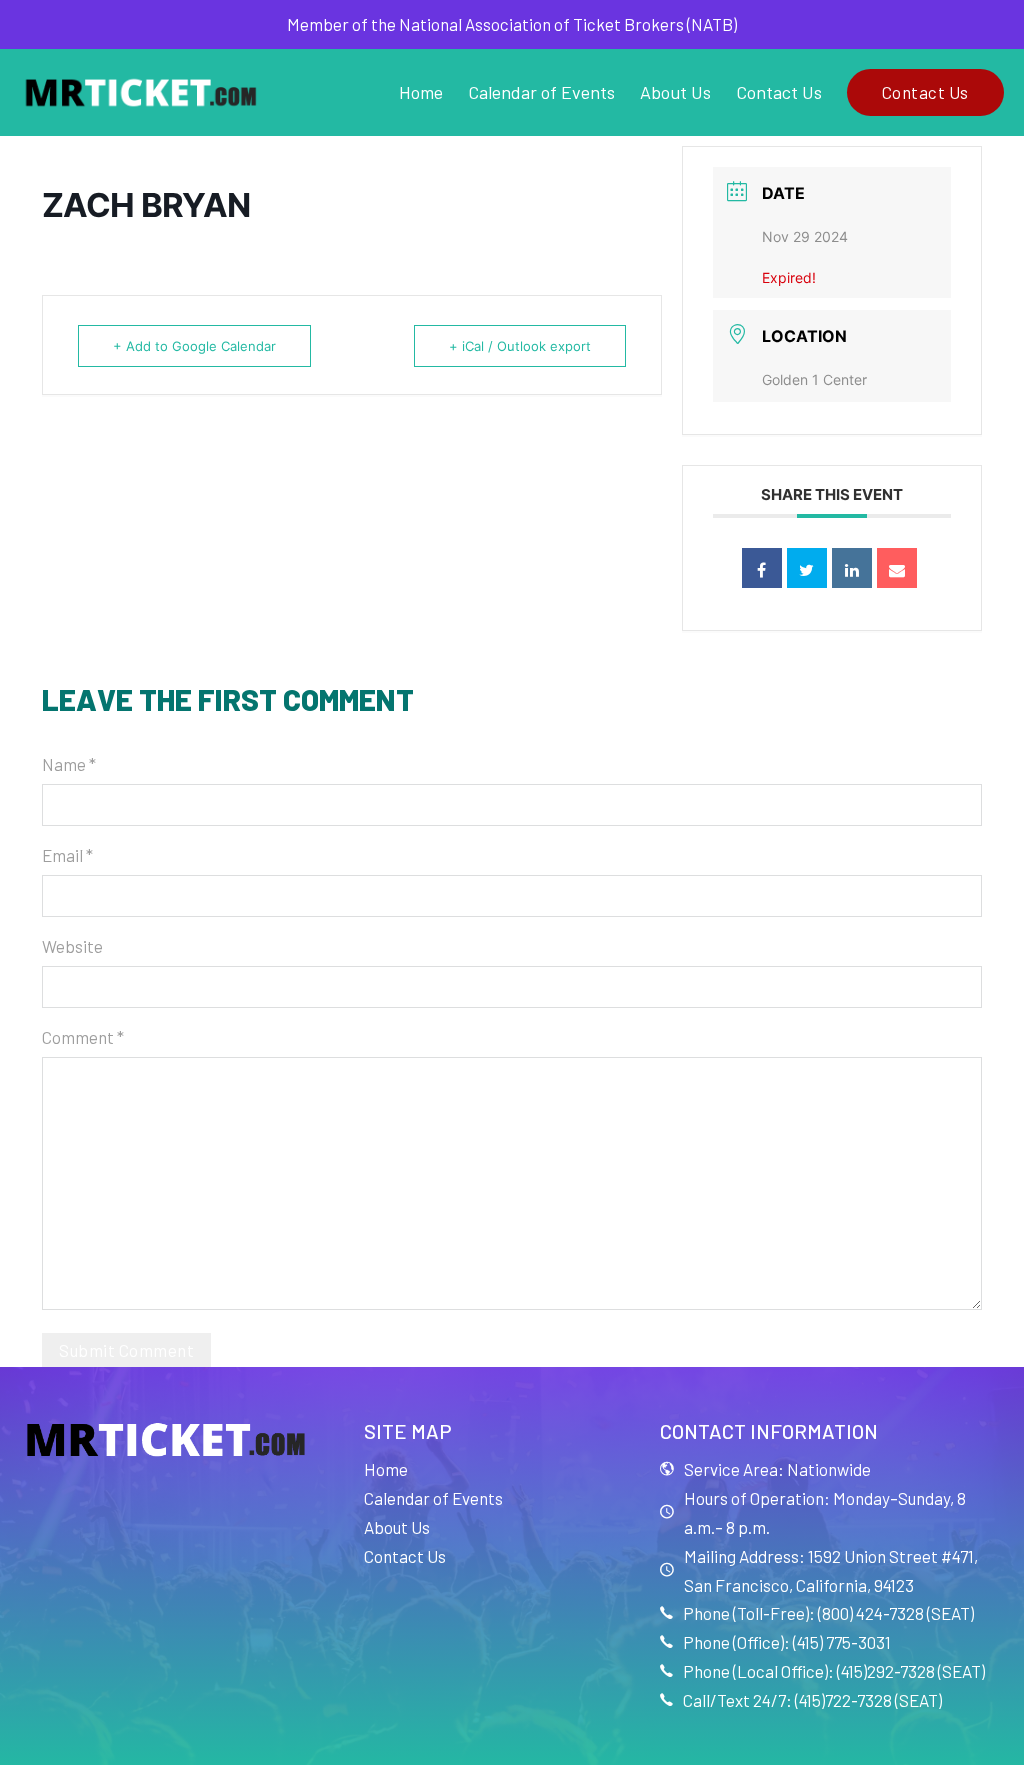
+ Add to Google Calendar (194, 346)
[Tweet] (807, 568)
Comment (83, 1037)
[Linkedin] (852, 568)
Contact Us (779, 92)
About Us (675, 92)
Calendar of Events (541, 92)
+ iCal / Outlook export (520, 346)
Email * (67, 855)
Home (421, 92)
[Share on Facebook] (762, 568)
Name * (69, 764)
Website (72, 946)
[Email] (897, 568)
